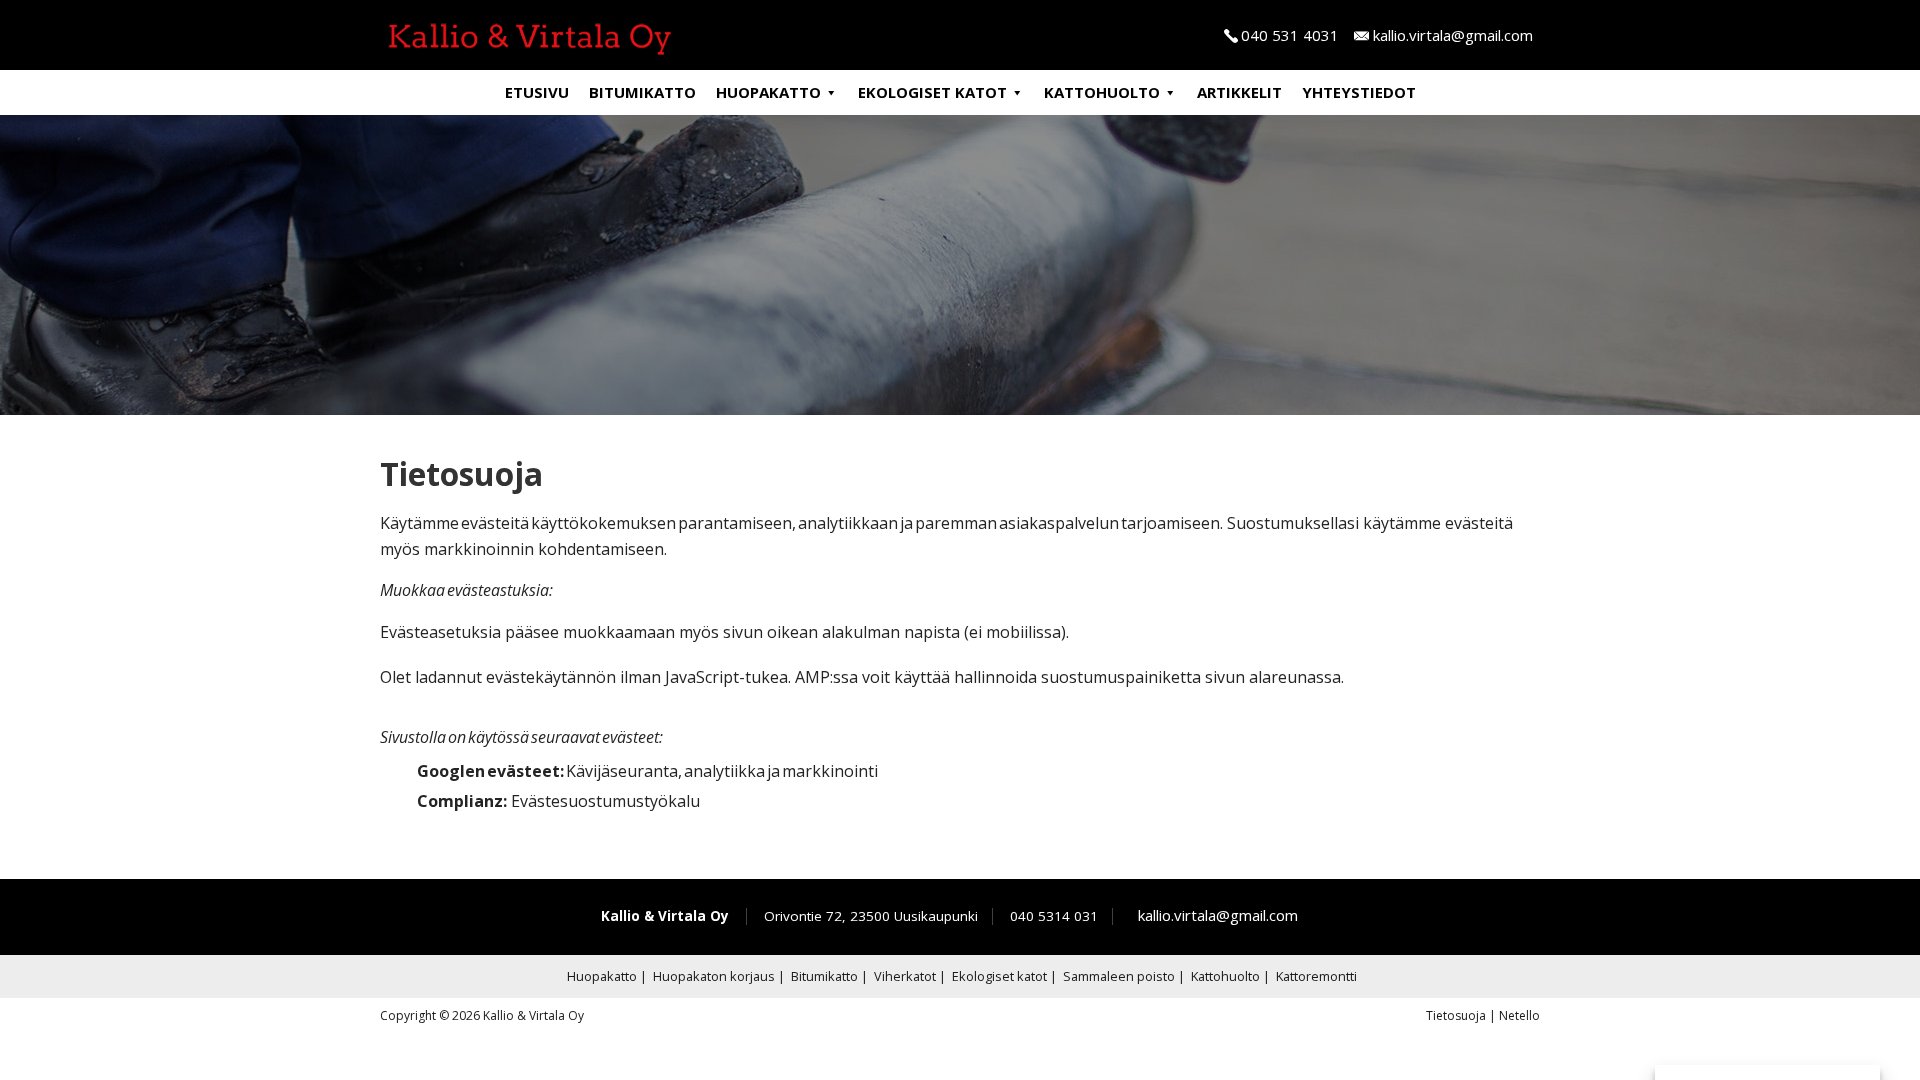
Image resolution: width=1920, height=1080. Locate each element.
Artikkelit (1239, 92)
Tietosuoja (1456, 1015)
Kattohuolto (1102, 92)
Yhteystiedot (1359, 92)
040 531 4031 (1290, 35)
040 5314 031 (1054, 916)
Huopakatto (768, 92)
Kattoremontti (1316, 976)
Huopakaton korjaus (714, 976)
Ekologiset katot (932, 92)
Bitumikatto (642, 92)
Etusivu (537, 92)
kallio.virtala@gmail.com (1453, 35)
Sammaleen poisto (1119, 976)
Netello (1519, 1015)
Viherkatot (905, 976)
